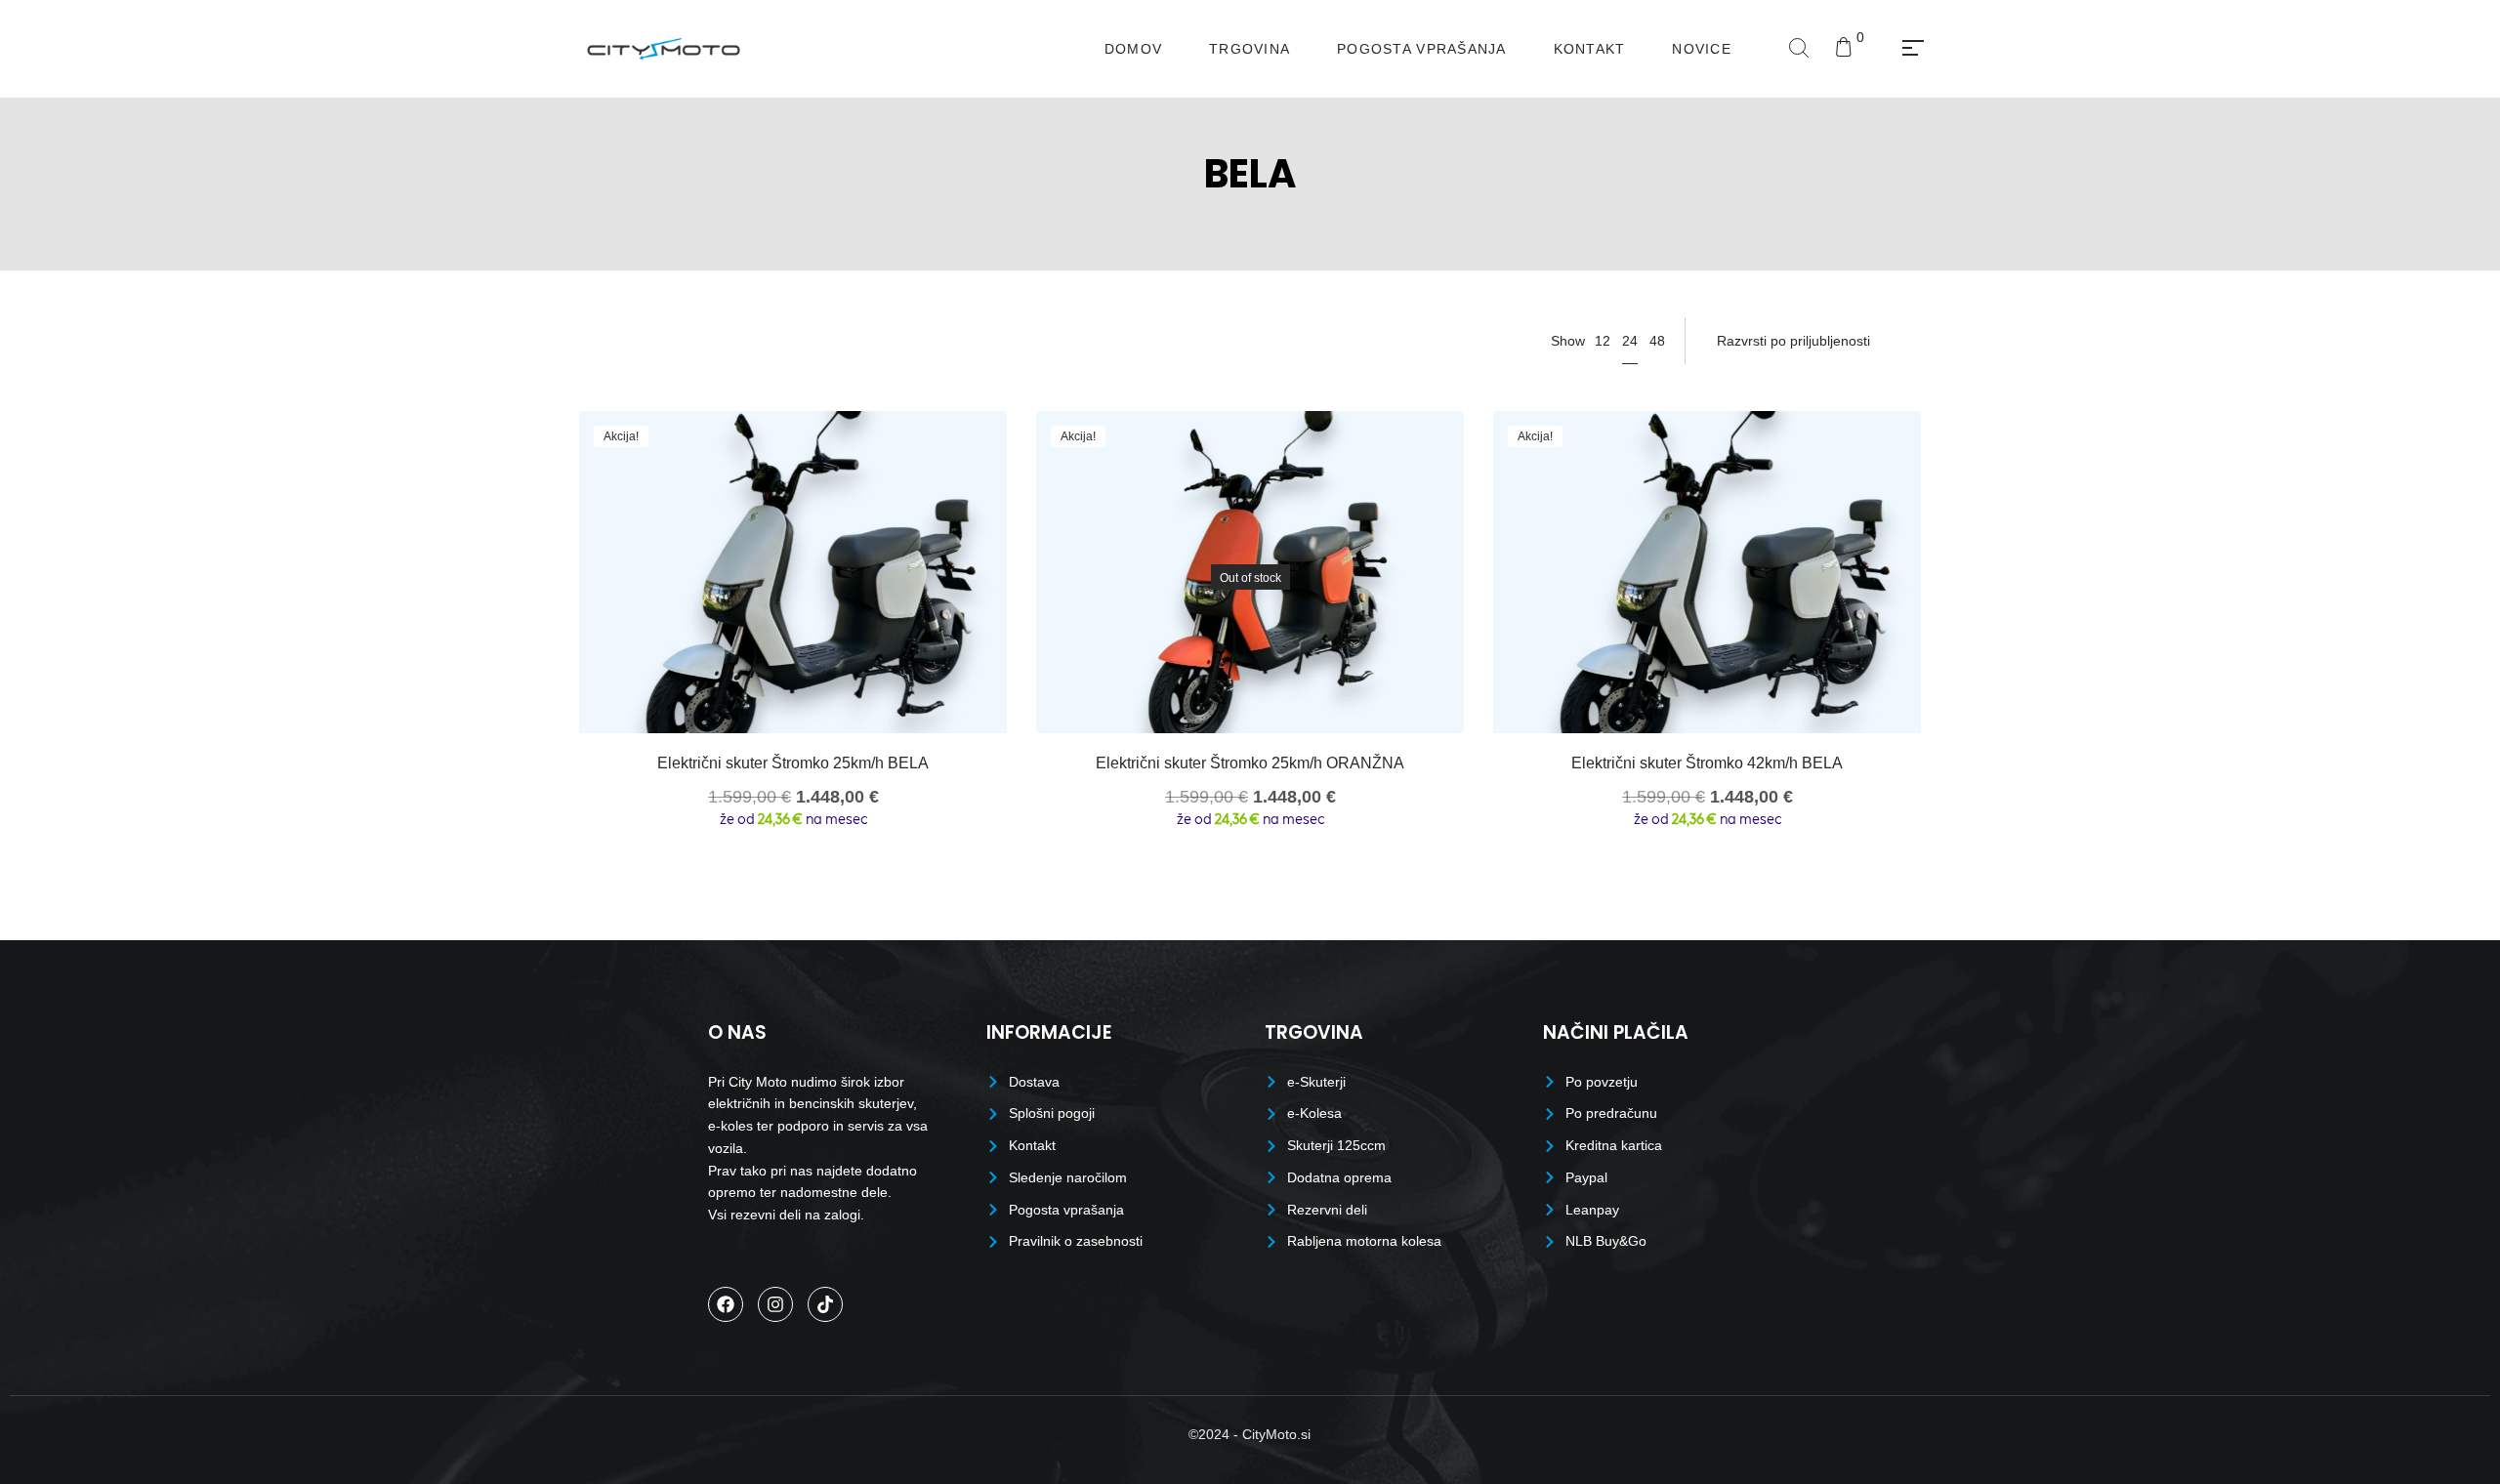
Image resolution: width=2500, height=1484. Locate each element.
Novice (1702, 49)
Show (1568, 341)
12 (1603, 341)
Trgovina (1250, 49)
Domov (1133, 49)
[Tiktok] (825, 1304)
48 (1657, 341)
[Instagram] (775, 1304)
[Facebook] (726, 1304)
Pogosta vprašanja (1421, 49)
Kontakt (1590, 49)
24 (1630, 341)
